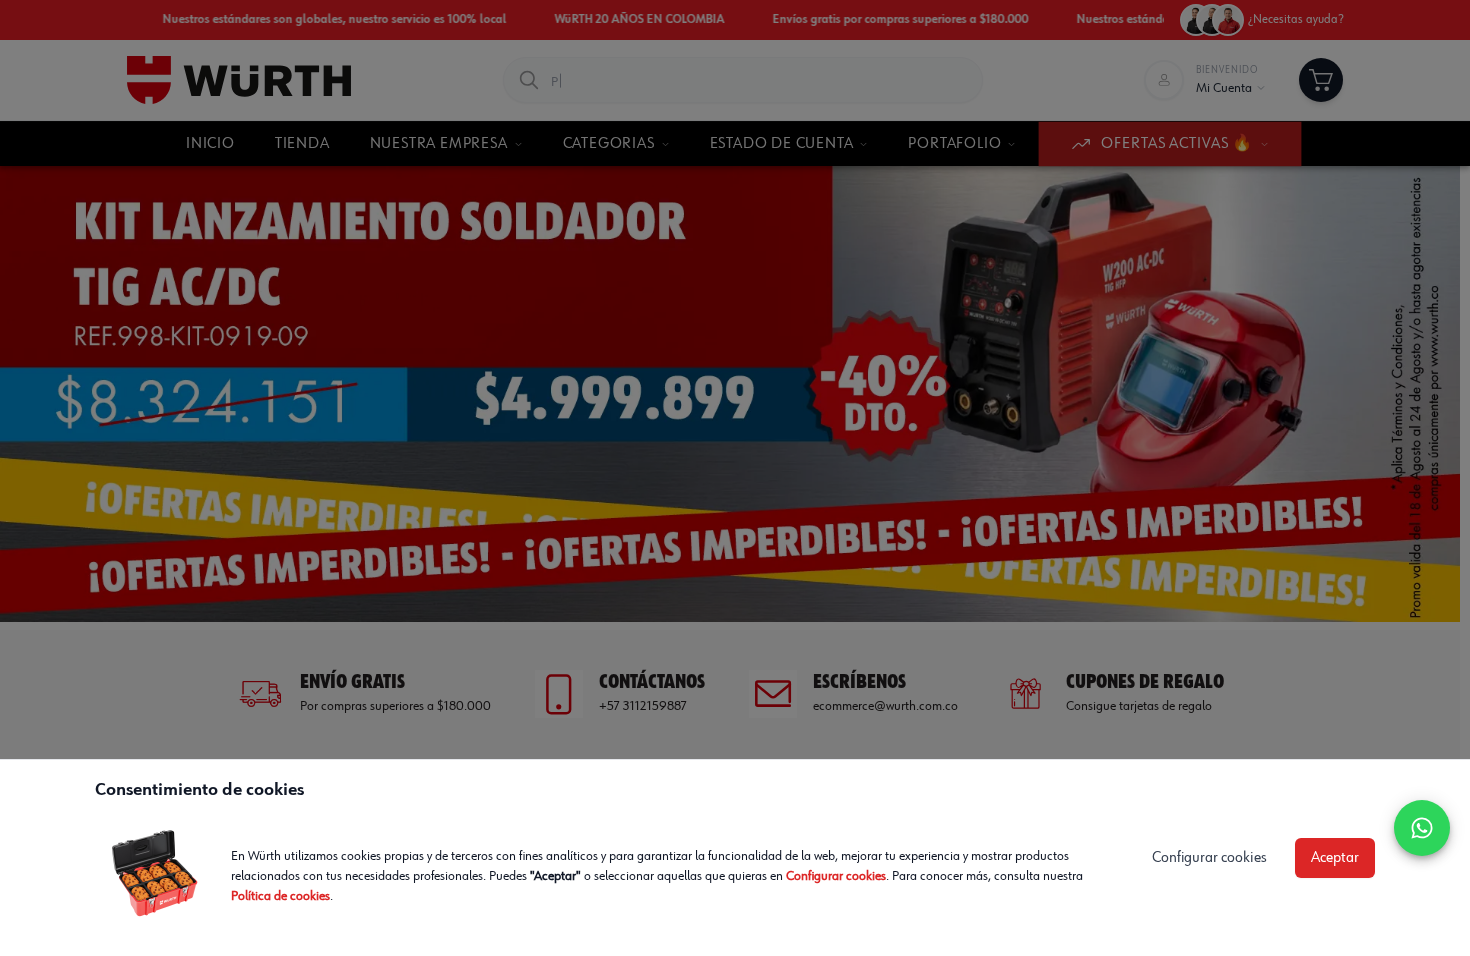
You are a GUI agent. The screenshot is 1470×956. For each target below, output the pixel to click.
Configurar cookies (836, 876)
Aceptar (1335, 858)
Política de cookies (280, 896)
